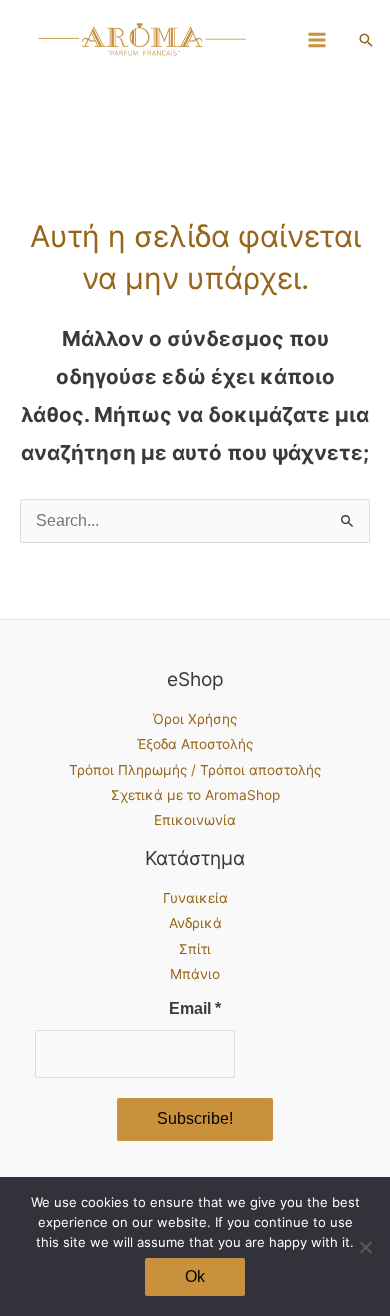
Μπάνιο (195, 974)
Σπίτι (195, 949)
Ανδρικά (195, 923)
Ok (195, 1276)
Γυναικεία (195, 898)
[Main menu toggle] (317, 39)
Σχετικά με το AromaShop (195, 795)
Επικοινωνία (195, 820)
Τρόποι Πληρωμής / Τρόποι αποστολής (195, 770)
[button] (366, 40)
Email (195, 1008)
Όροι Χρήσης (195, 719)
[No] (365, 1247)
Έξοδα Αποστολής (195, 744)
